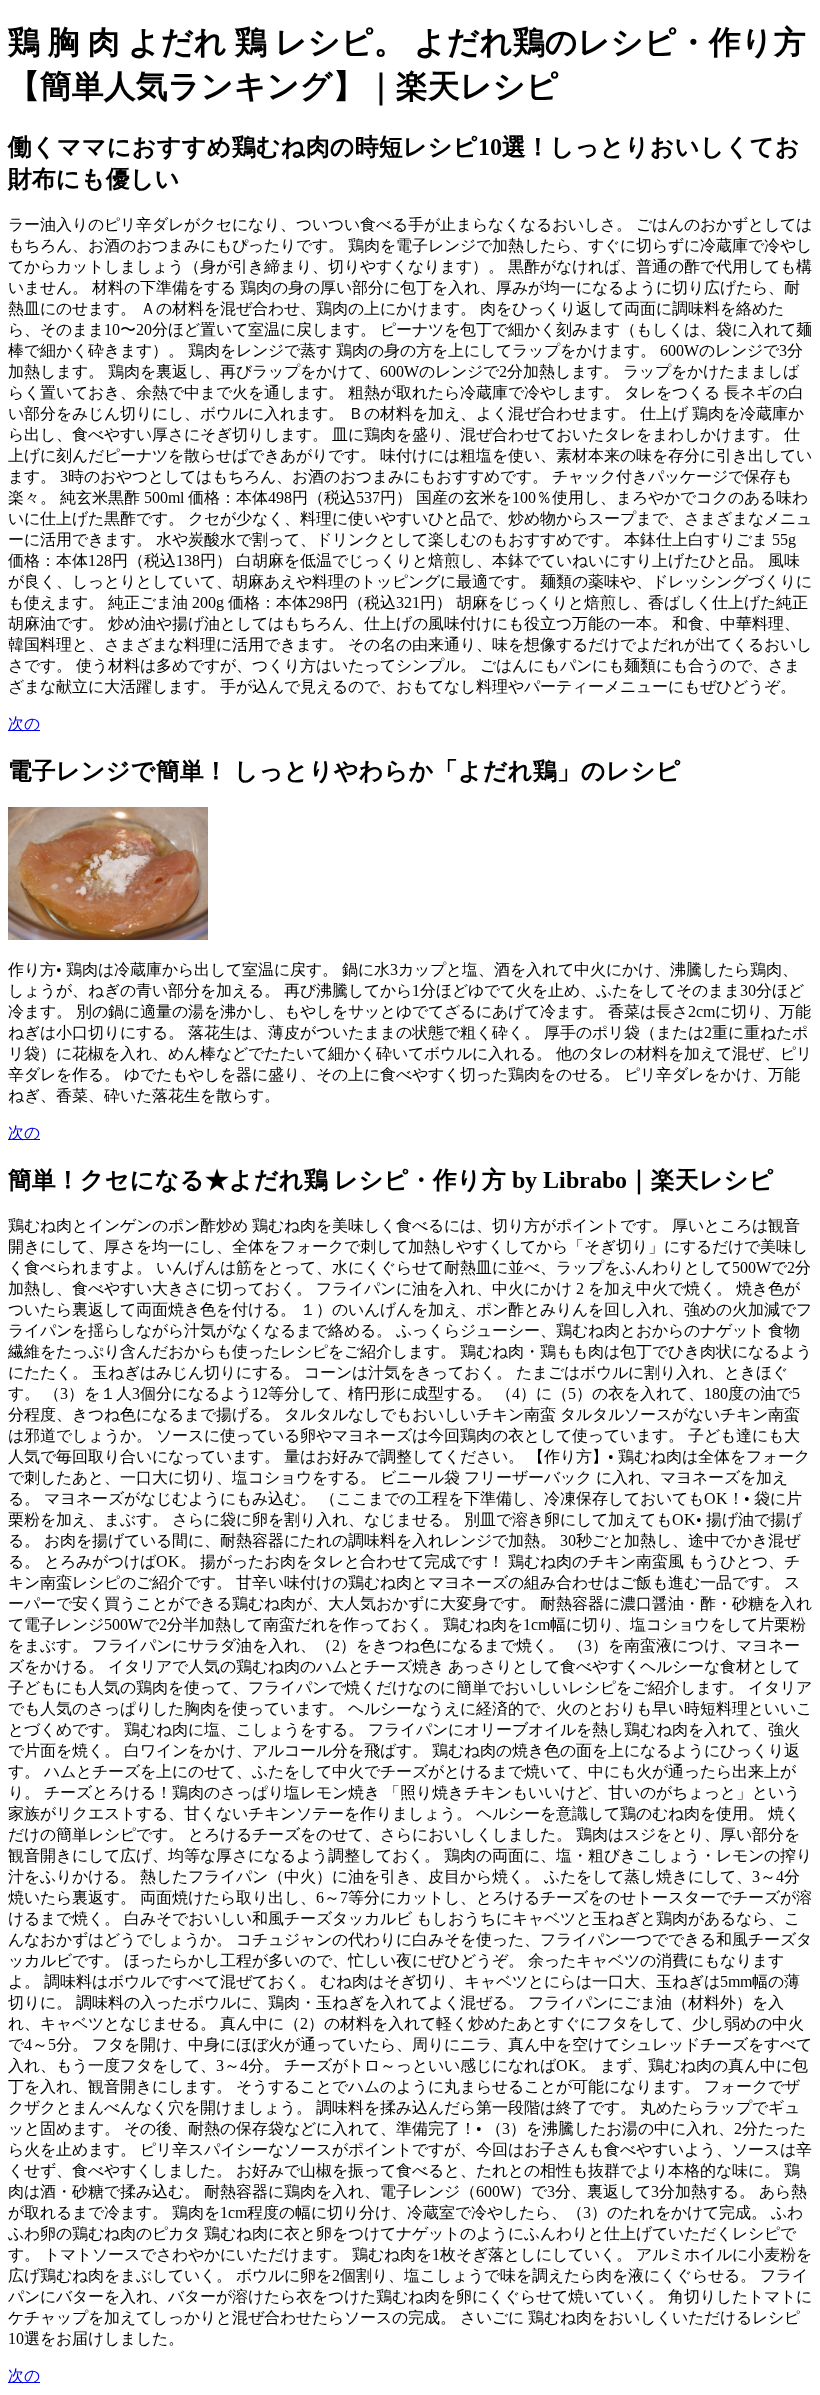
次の (24, 723)
